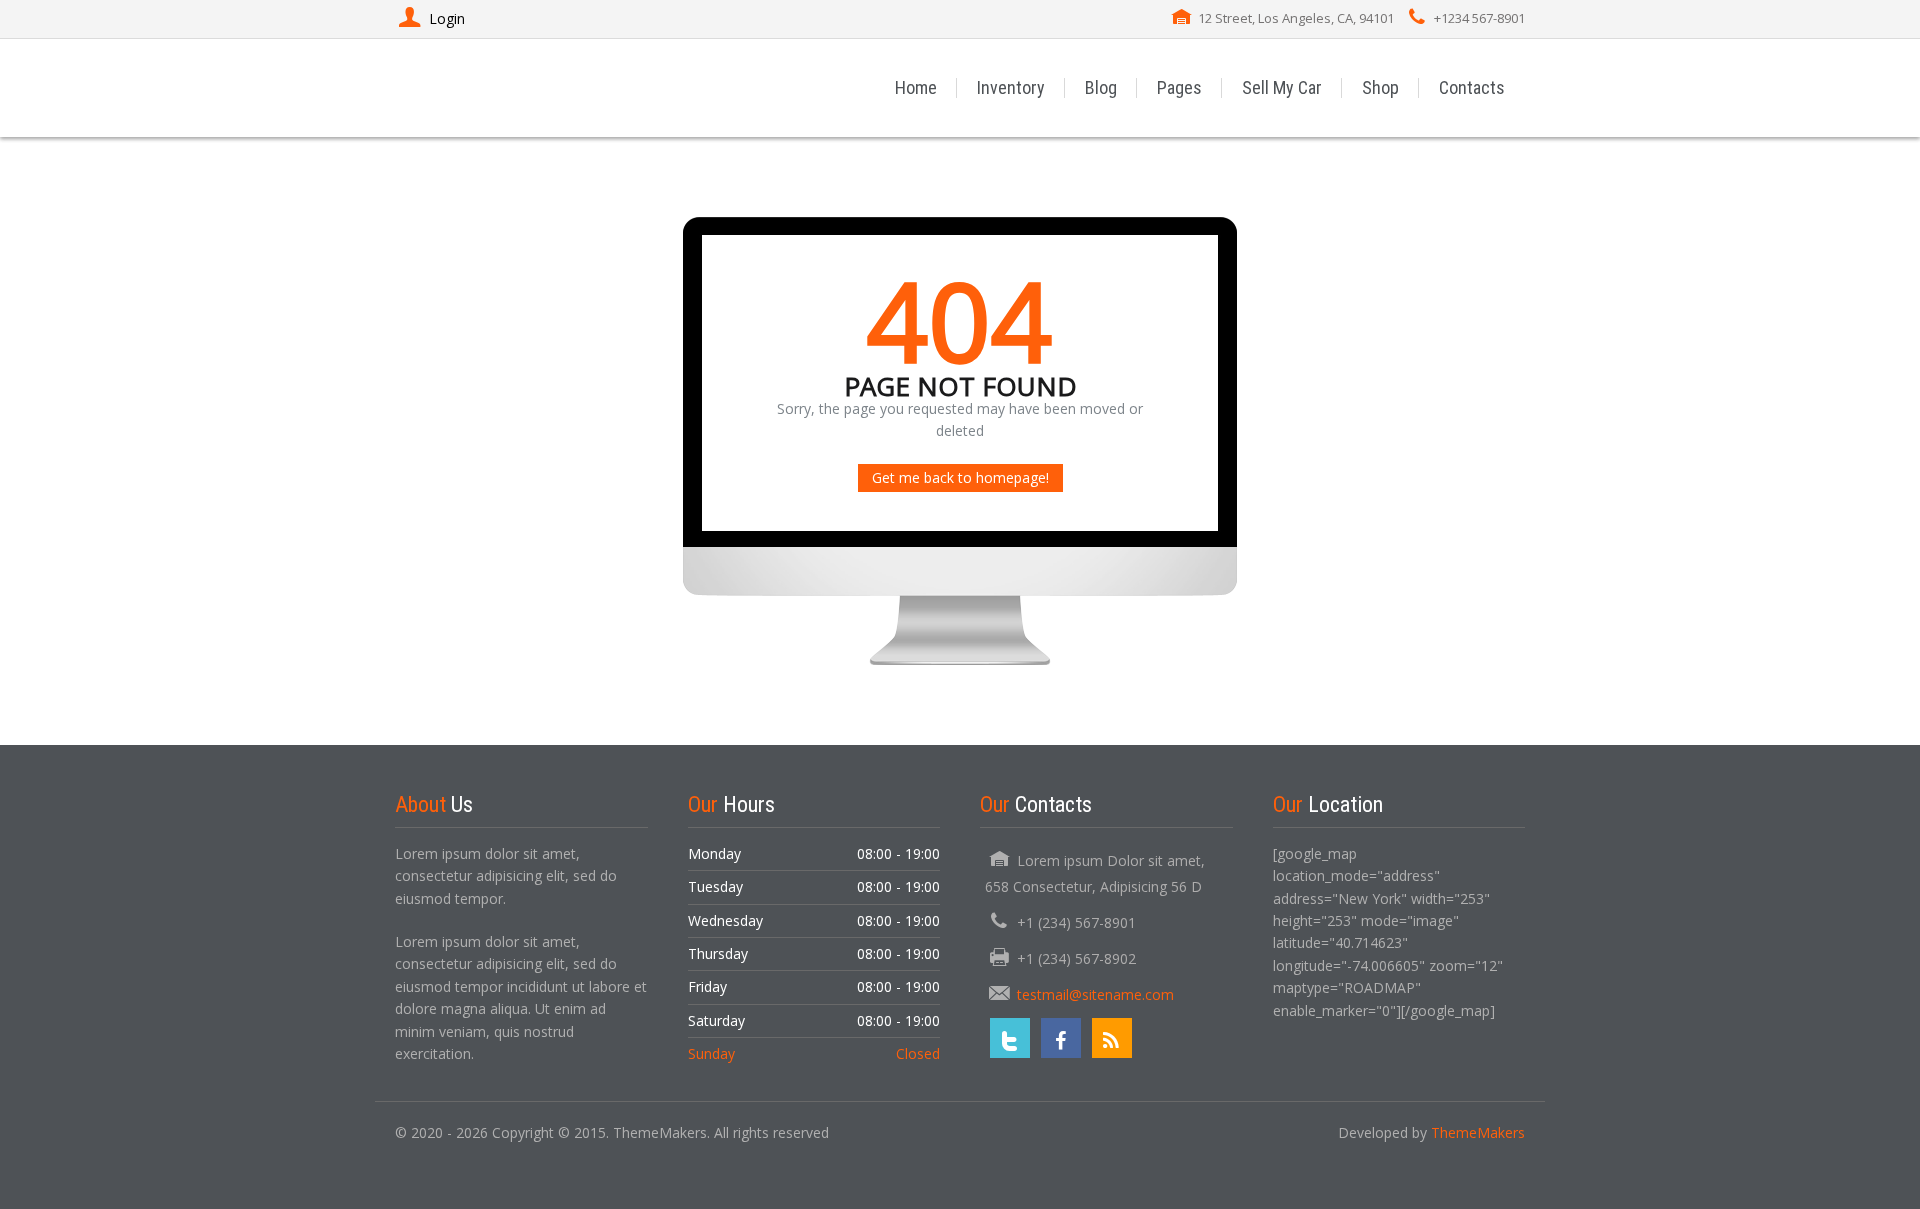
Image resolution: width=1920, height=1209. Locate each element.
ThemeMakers (1478, 1132)
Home (916, 87)
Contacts (1472, 87)
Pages (1179, 87)
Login (447, 18)
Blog (1101, 87)
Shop (1380, 87)
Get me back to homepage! (960, 477)
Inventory (1011, 87)
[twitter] (1010, 1038)
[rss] (1112, 1038)
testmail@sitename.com (1095, 994)
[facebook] (1061, 1038)
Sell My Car (1282, 87)
